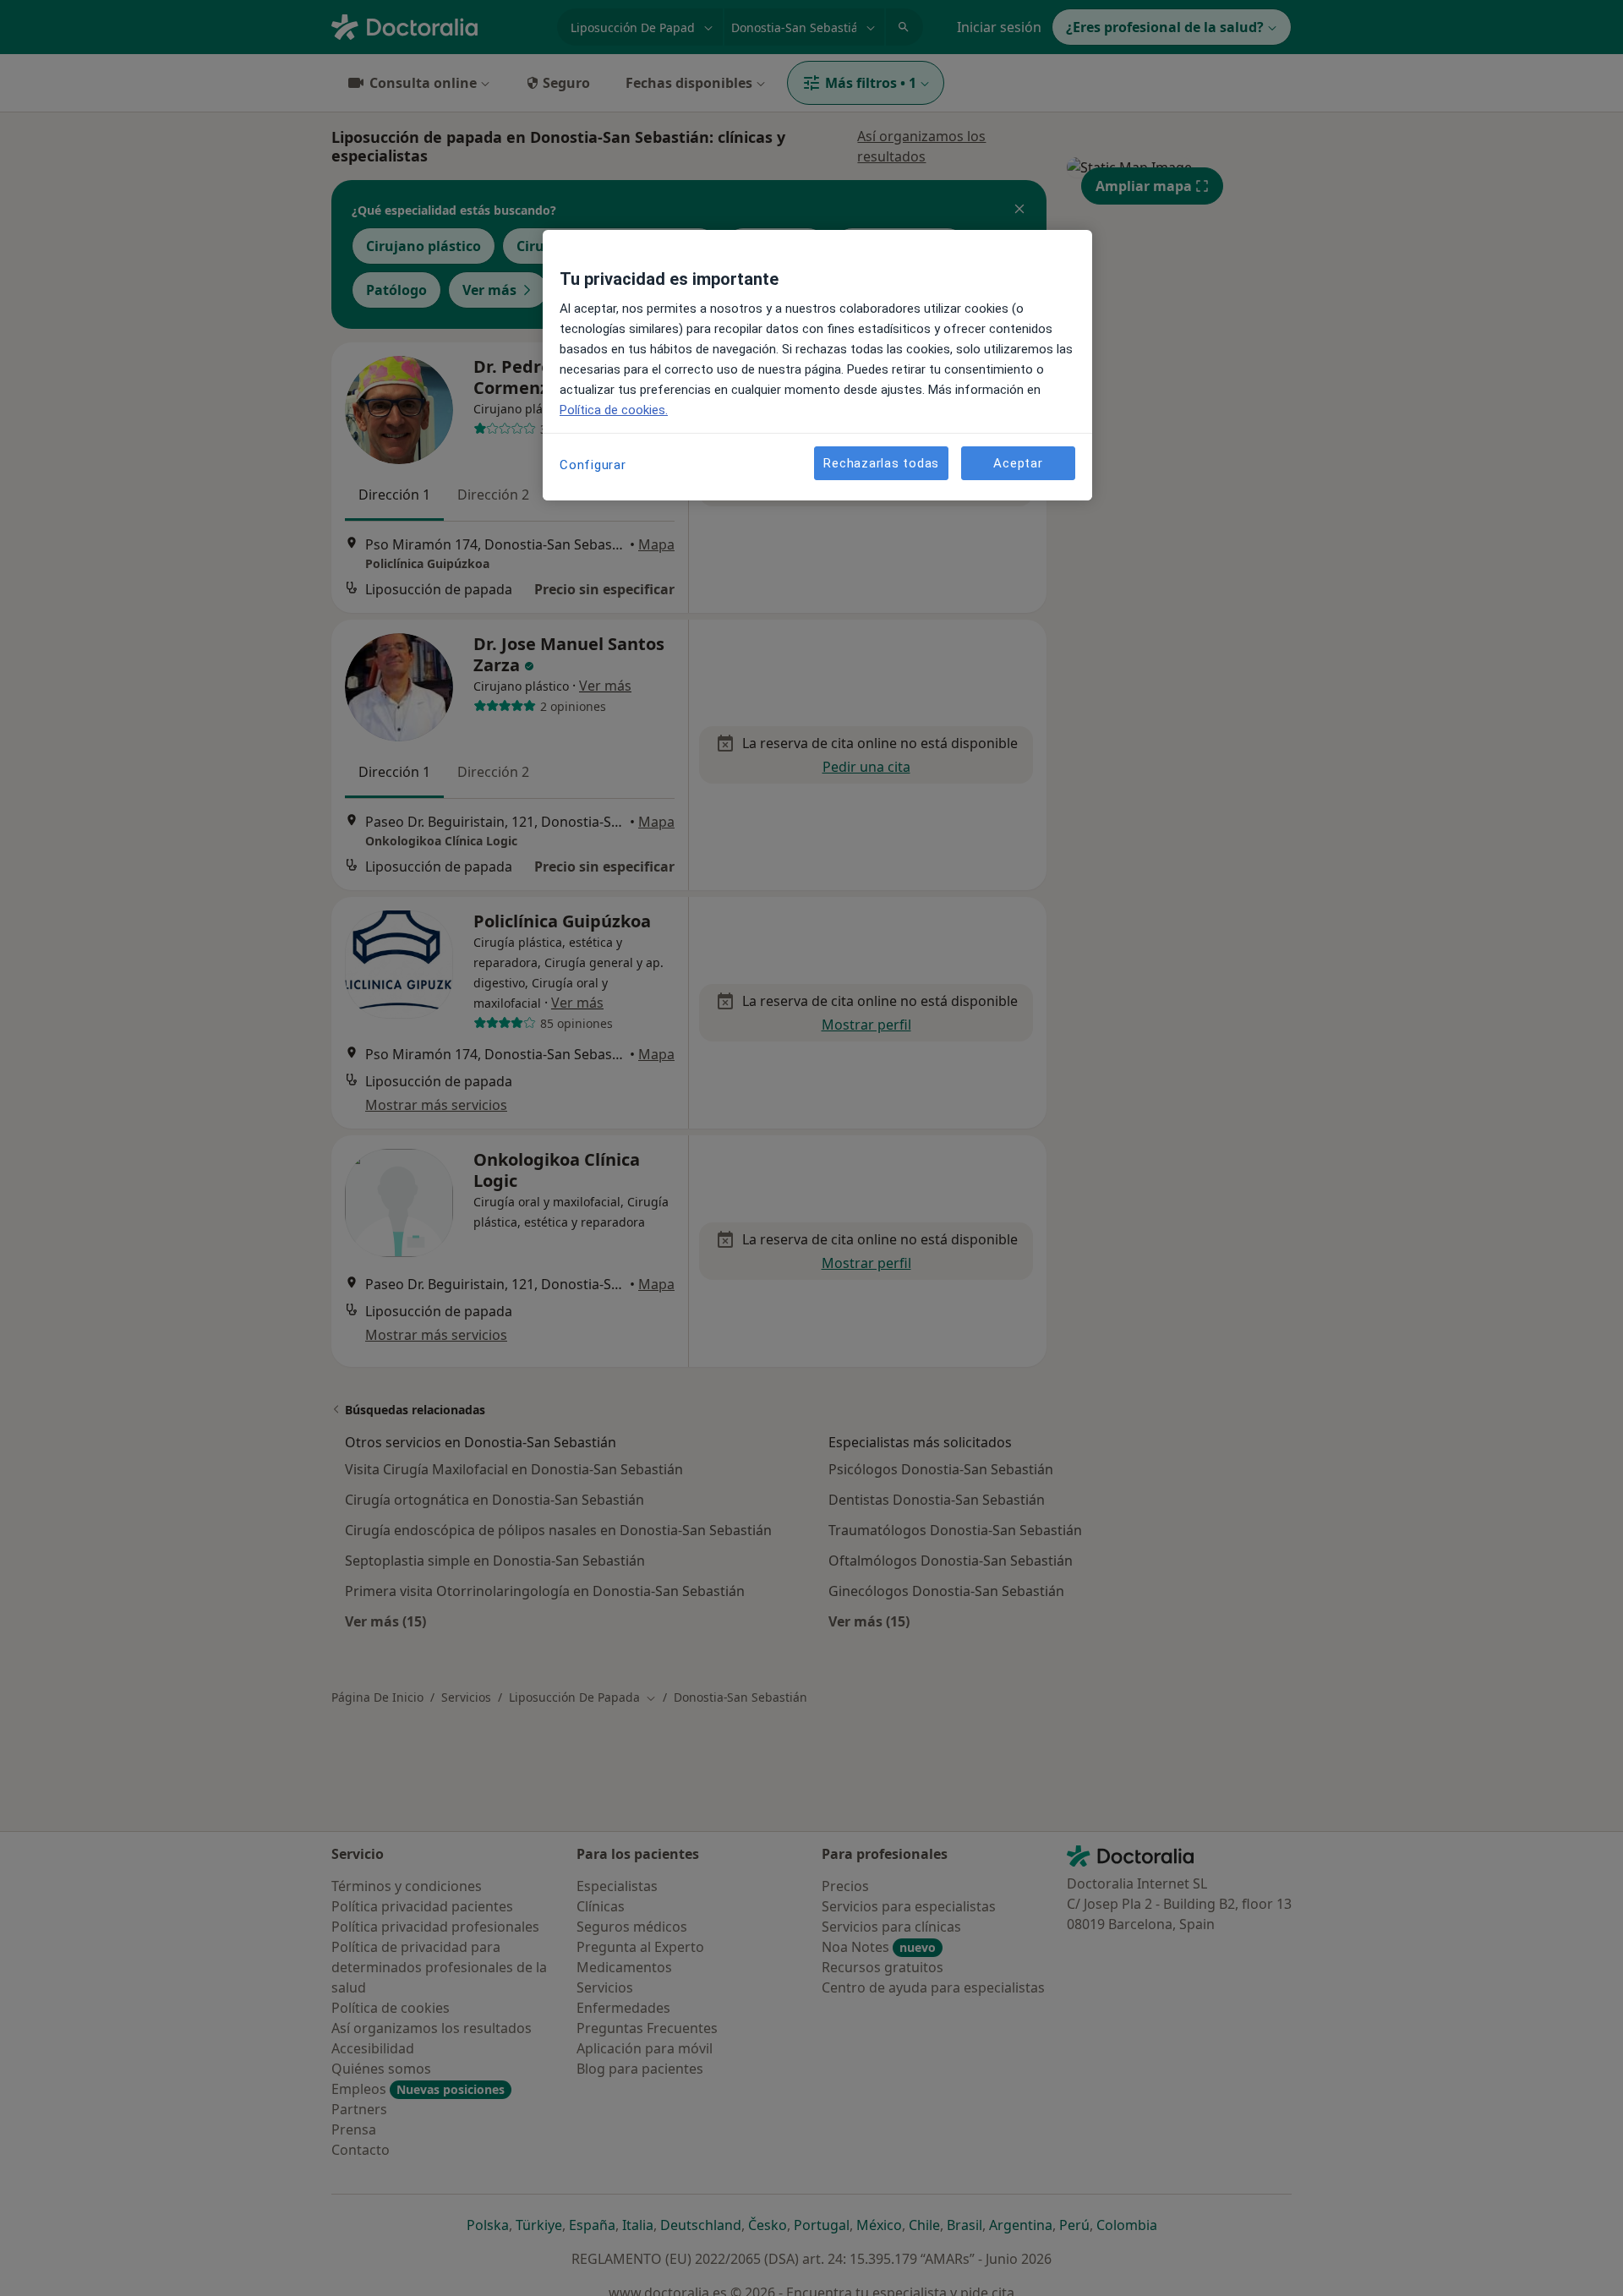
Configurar (593, 465)
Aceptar (1018, 462)
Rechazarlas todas (881, 462)
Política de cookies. (614, 410)
